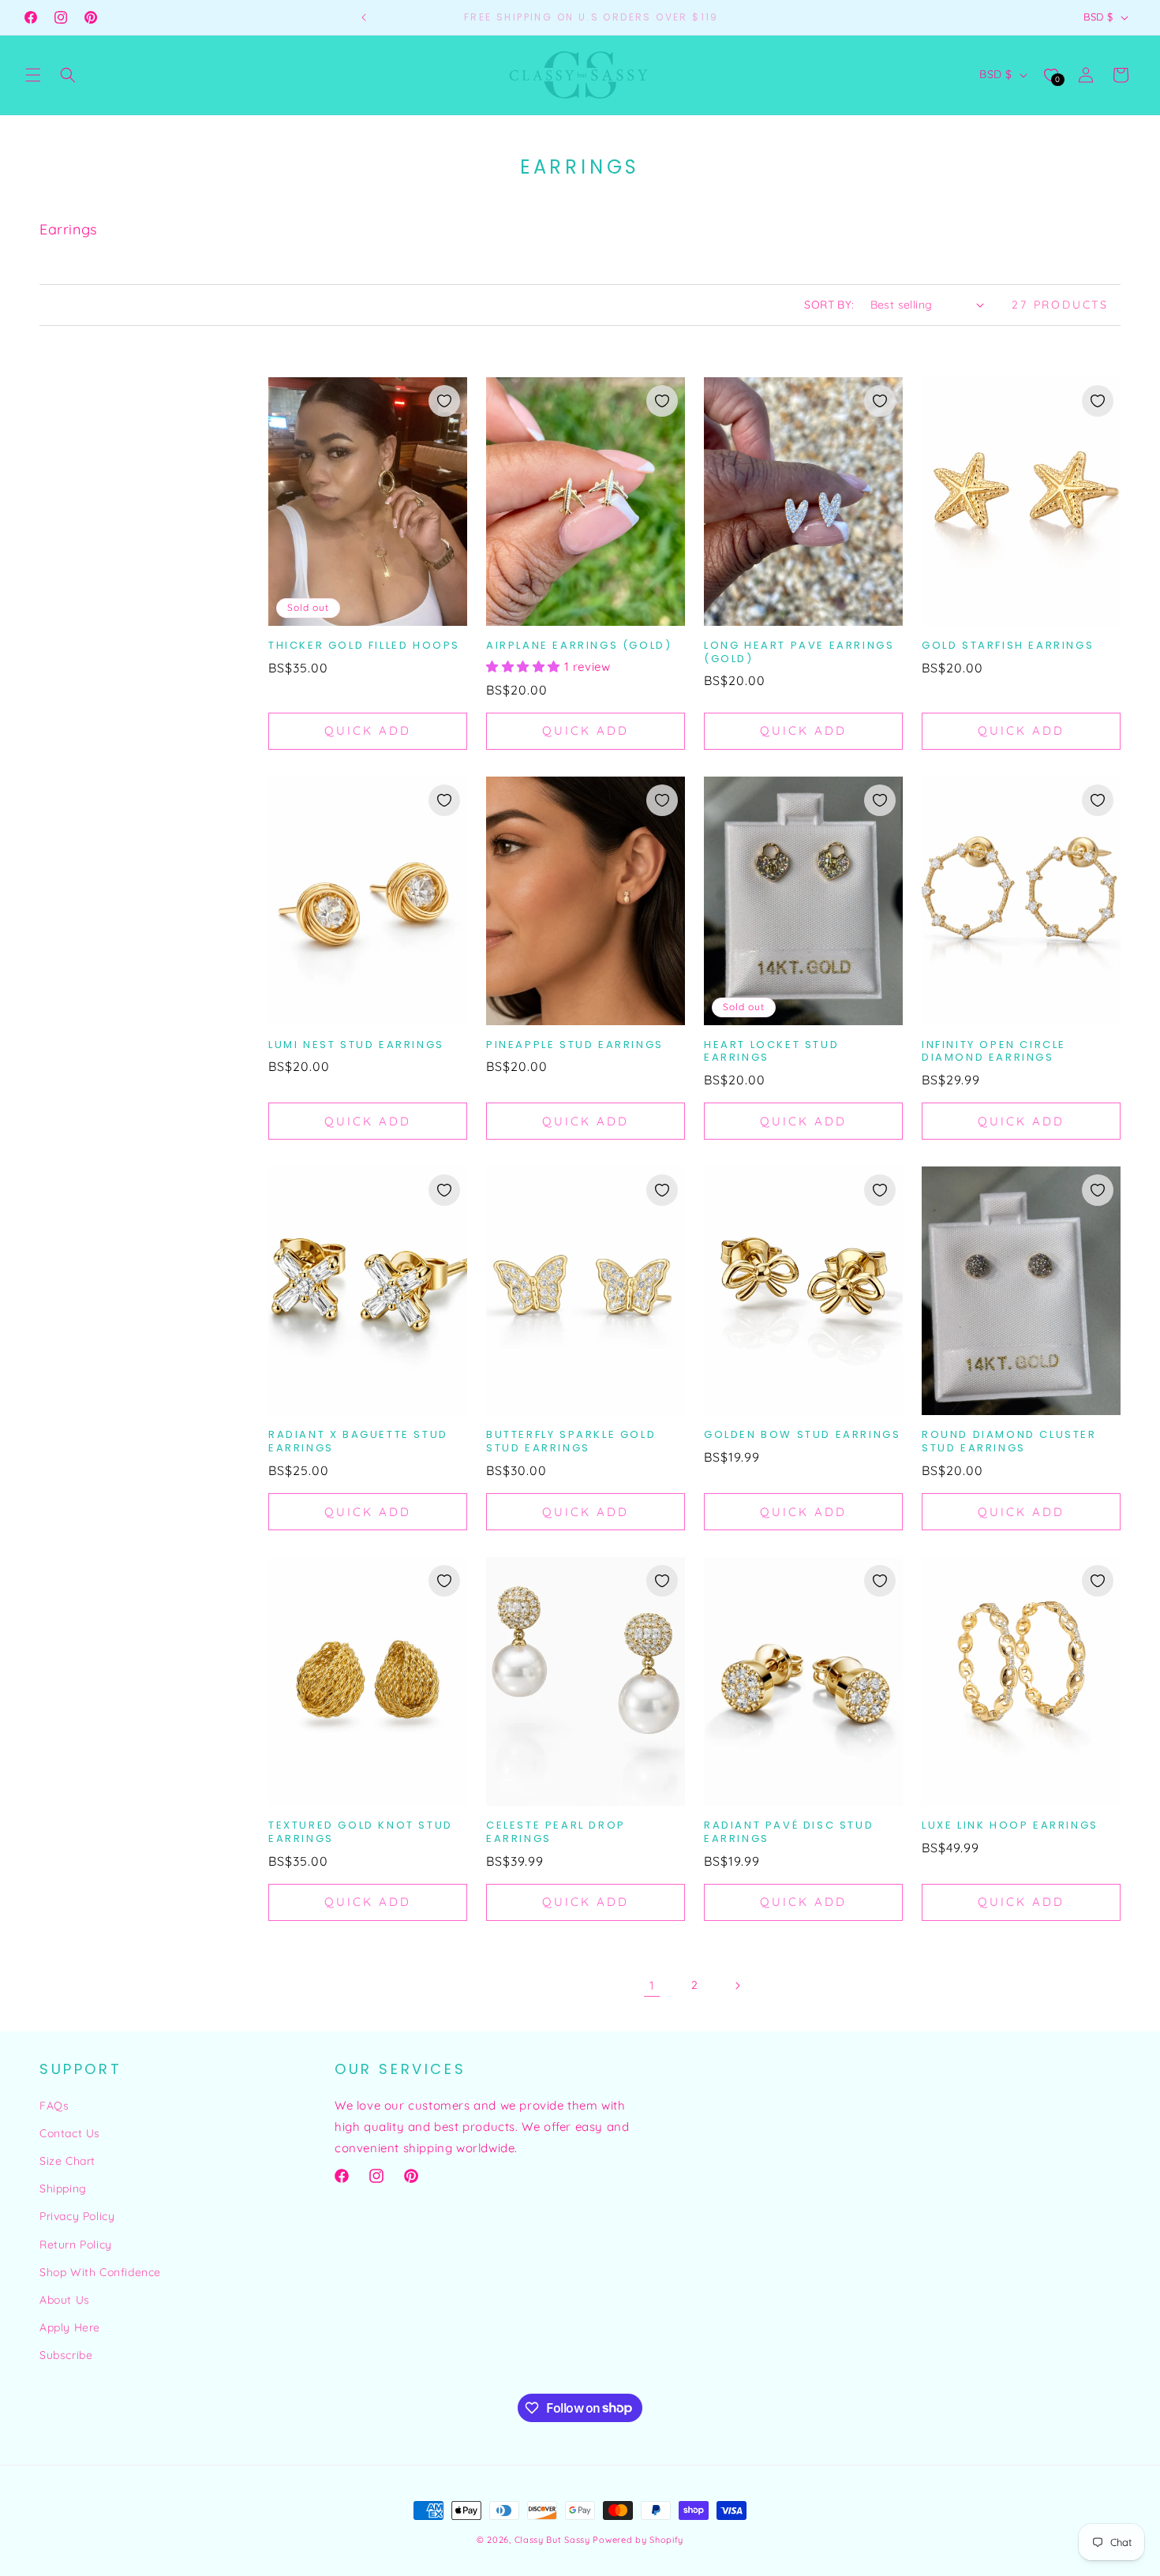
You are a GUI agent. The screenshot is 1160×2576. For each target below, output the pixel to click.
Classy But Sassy (552, 2540)
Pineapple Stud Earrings (575, 1045)
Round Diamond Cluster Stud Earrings (1009, 1442)
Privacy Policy (77, 2216)
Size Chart (67, 2161)
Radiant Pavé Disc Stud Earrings (789, 1833)
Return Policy (76, 2245)
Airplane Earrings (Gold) (579, 646)
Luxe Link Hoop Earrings (1010, 1826)
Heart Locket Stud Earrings (771, 1052)
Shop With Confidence (100, 2272)
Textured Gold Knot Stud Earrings (361, 1833)
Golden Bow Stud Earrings (802, 1435)
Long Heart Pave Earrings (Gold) (799, 653)
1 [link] (652, 1985)
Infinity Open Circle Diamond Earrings (994, 1052)
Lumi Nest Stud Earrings (356, 1045)
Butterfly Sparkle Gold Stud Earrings (571, 1442)
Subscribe (66, 2355)
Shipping (63, 2188)
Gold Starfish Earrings (1008, 646)
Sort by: (829, 305)
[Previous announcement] (364, 17)
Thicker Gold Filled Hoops (364, 646)
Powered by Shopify (638, 2540)
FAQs (54, 2106)
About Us (65, 2300)
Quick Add (368, 730)
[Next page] (737, 1986)
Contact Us (70, 2133)
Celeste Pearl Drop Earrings (556, 1833)
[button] (33, 75)
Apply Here (70, 2327)
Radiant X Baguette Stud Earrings (358, 1442)
